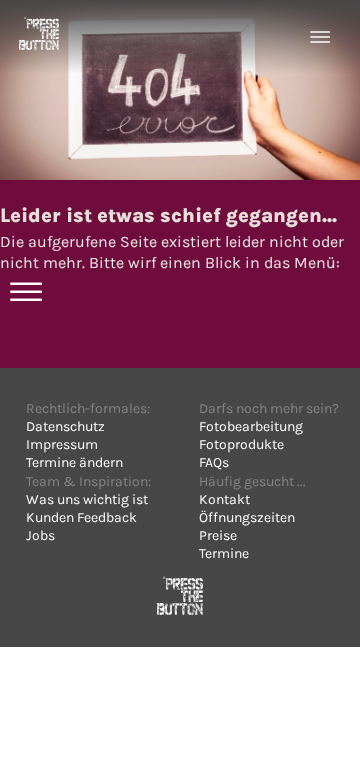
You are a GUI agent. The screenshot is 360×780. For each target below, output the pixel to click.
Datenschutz (65, 426)
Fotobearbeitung (251, 426)
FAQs (214, 462)
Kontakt (224, 499)
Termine (224, 553)
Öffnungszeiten (247, 517)
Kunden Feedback (81, 517)
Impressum (62, 444)
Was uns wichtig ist (87, 499)
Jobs (40, 535)
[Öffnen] (320, 37)
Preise (218, 535)
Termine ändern (74, 462)
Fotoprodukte (241, 444)
